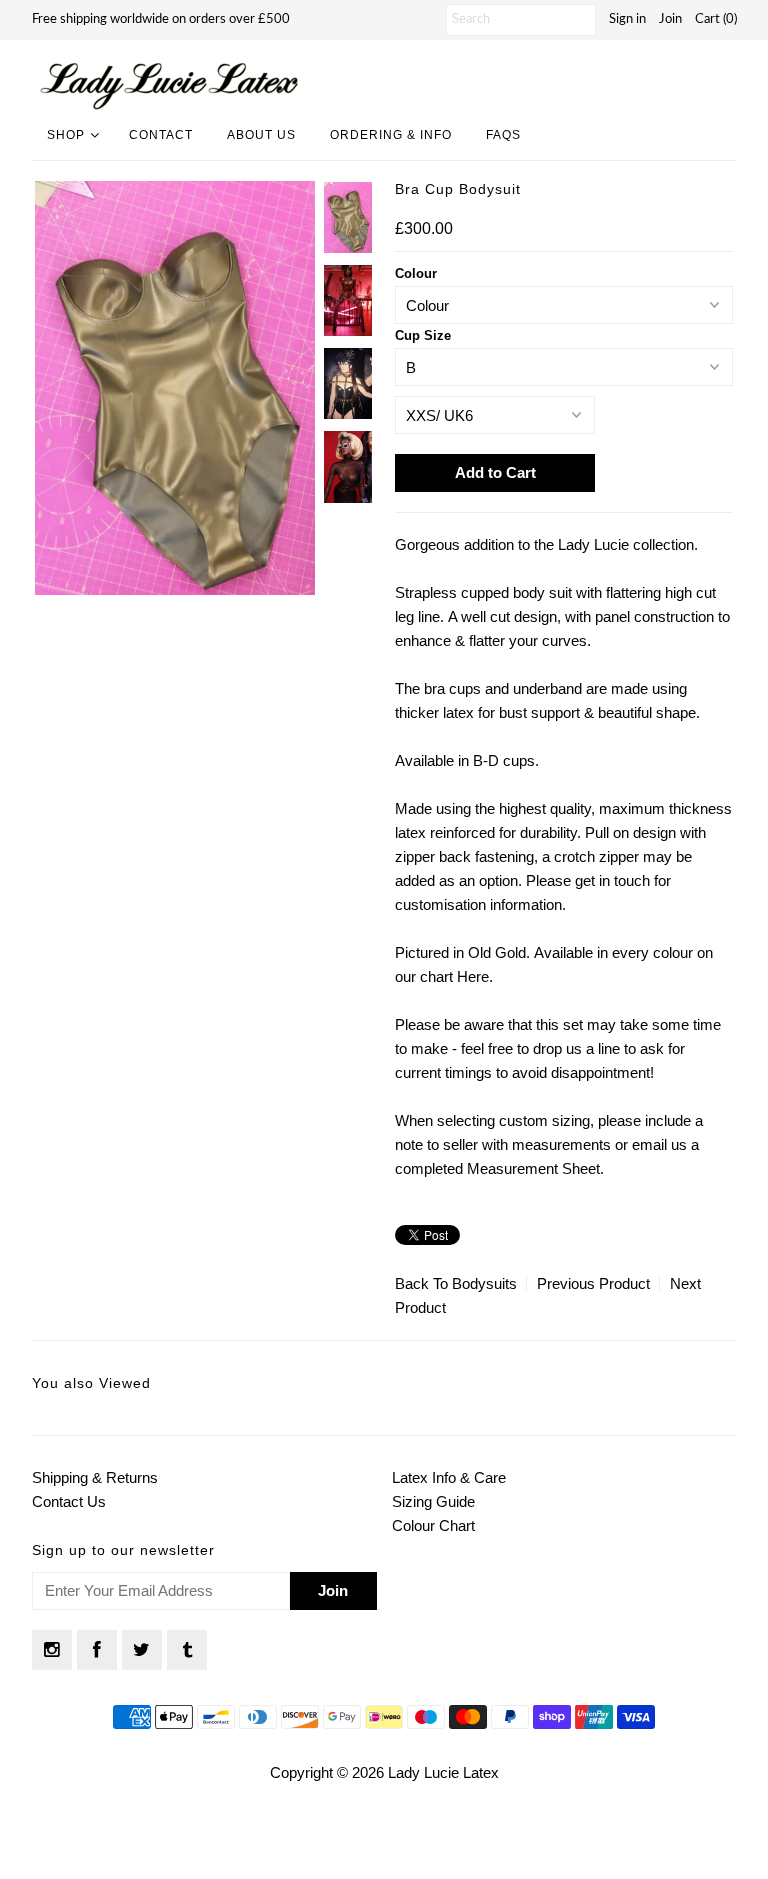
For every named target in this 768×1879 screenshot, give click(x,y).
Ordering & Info (391, 135)
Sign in (627, 19)
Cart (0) (716, 19)
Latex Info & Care (449, 1477)
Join (670, 19)
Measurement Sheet (533, 1168)
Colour (416, 273)
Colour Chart (433, 1525)
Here (473, 976)
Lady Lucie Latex (443, 1772)
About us (261, 135)
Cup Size (423, 335)
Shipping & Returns (95, 1477)
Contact (161, 135)
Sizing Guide (433, 1501)
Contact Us (69, 1501)
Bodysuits (484, 1283)
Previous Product (593, 1283)
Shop (66, 135)
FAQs (503, 135)
